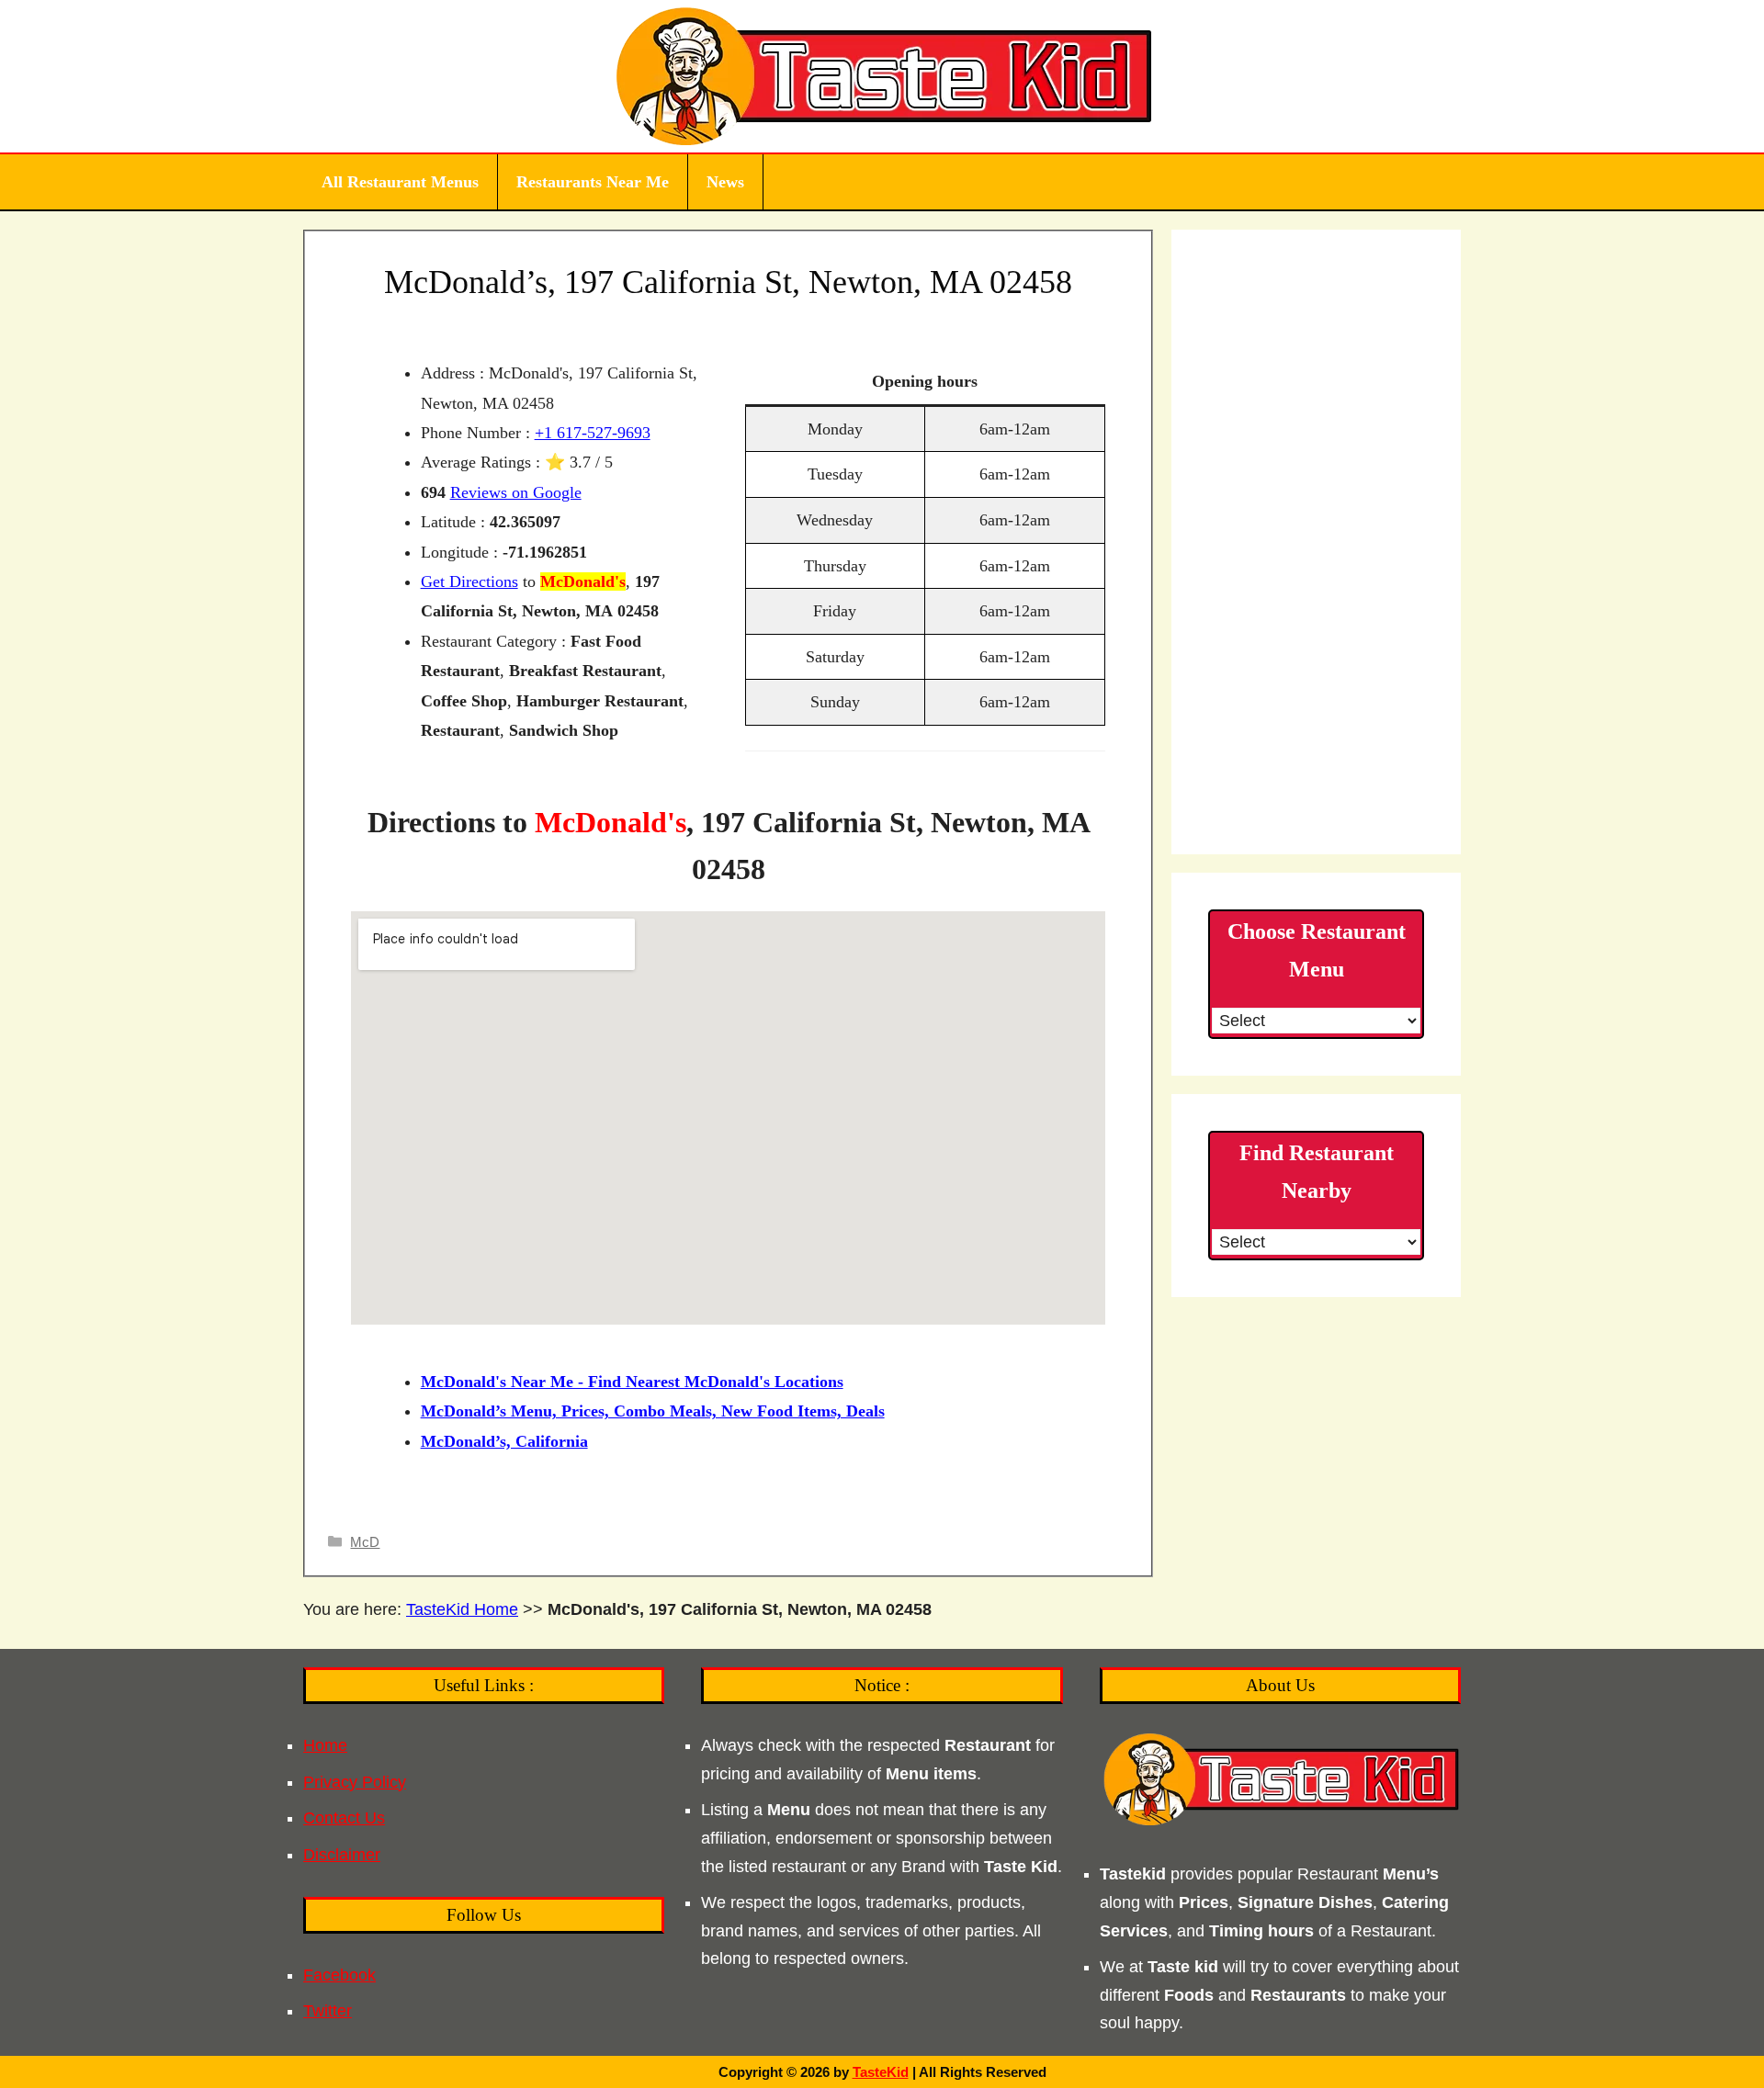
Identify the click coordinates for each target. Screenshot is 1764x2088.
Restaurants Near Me (593, 182)
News (725, 182)
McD (365, 1542)
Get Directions (469, 581)
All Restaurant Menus (400, 182)
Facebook (339, 1975)
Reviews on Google (516, 492)
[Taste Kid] (882, 75)
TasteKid (881, 2072)
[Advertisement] (1316, 542)
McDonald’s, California (504, 1441)
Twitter (328, 2011)
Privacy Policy (355, 1782)
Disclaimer (342, 1855)
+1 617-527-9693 (593, 433)
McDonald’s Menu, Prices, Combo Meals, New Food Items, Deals (653, 1411)
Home (325, 1745)
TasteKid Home (462, 1609)
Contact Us (344, 1818)
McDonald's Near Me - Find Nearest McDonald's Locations (632, 1382)
